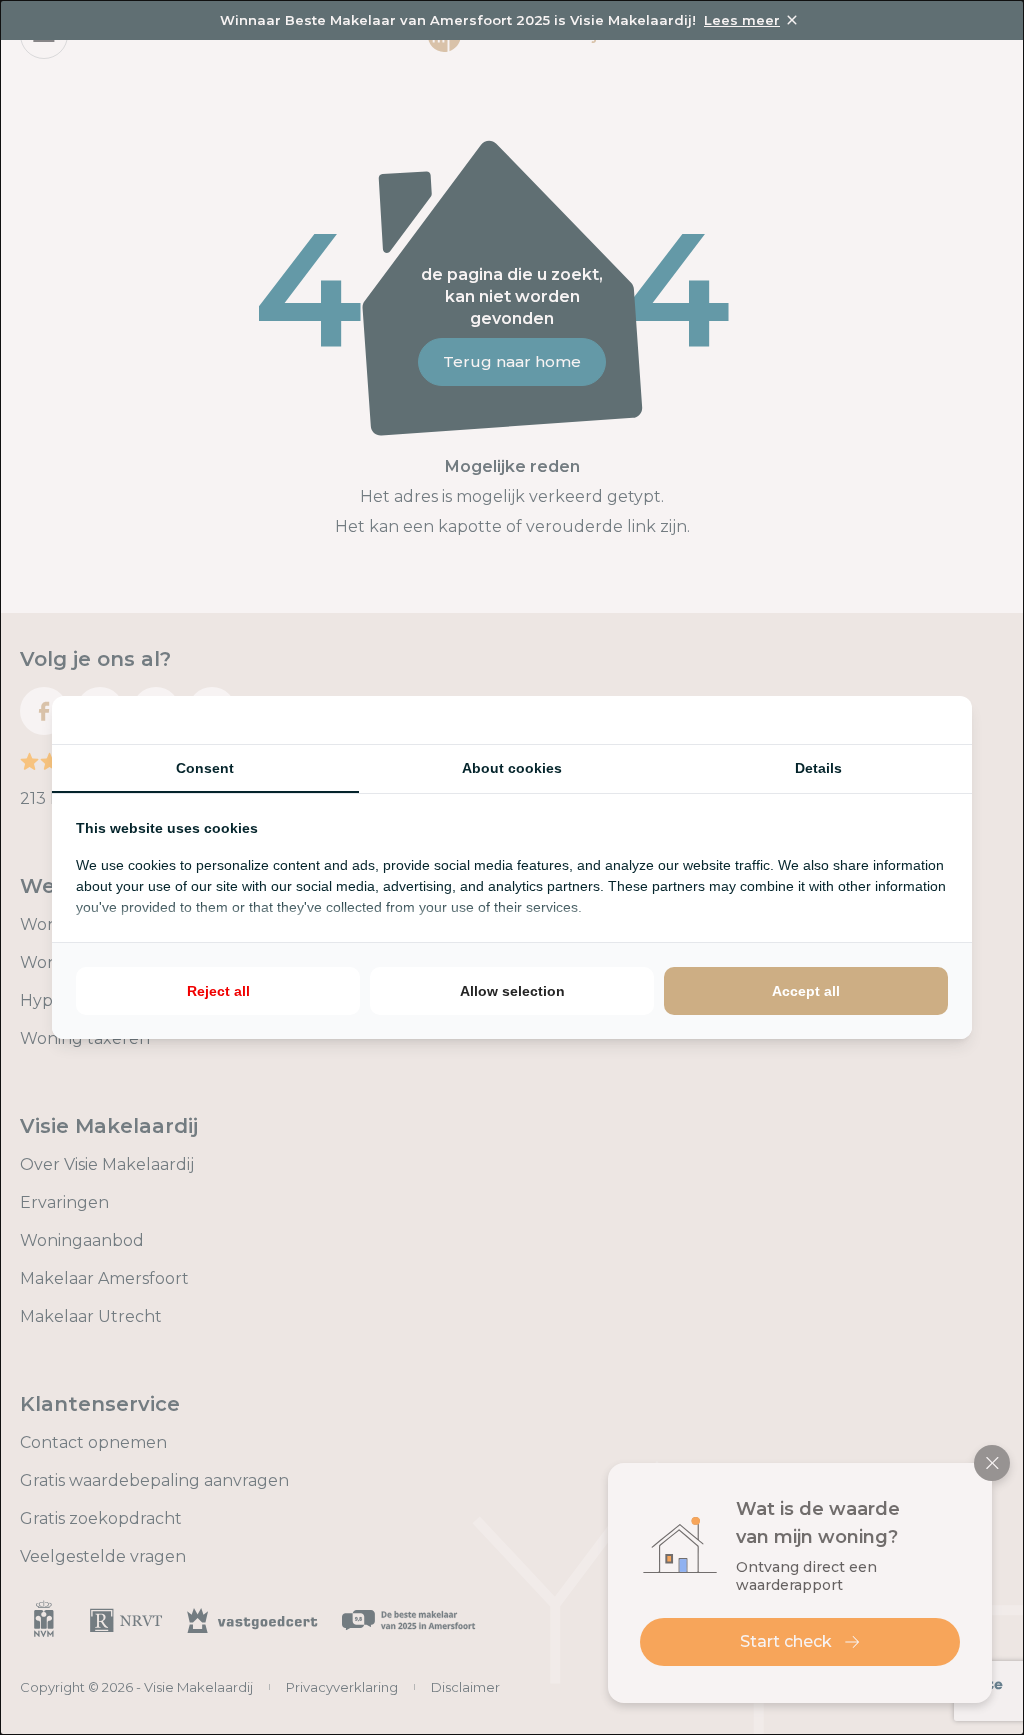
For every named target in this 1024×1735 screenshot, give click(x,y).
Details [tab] (818, 768)
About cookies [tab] (512, 768)
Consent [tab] (205, 768)
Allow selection (512, 991)
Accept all (806, 991)
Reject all (218, 991)
